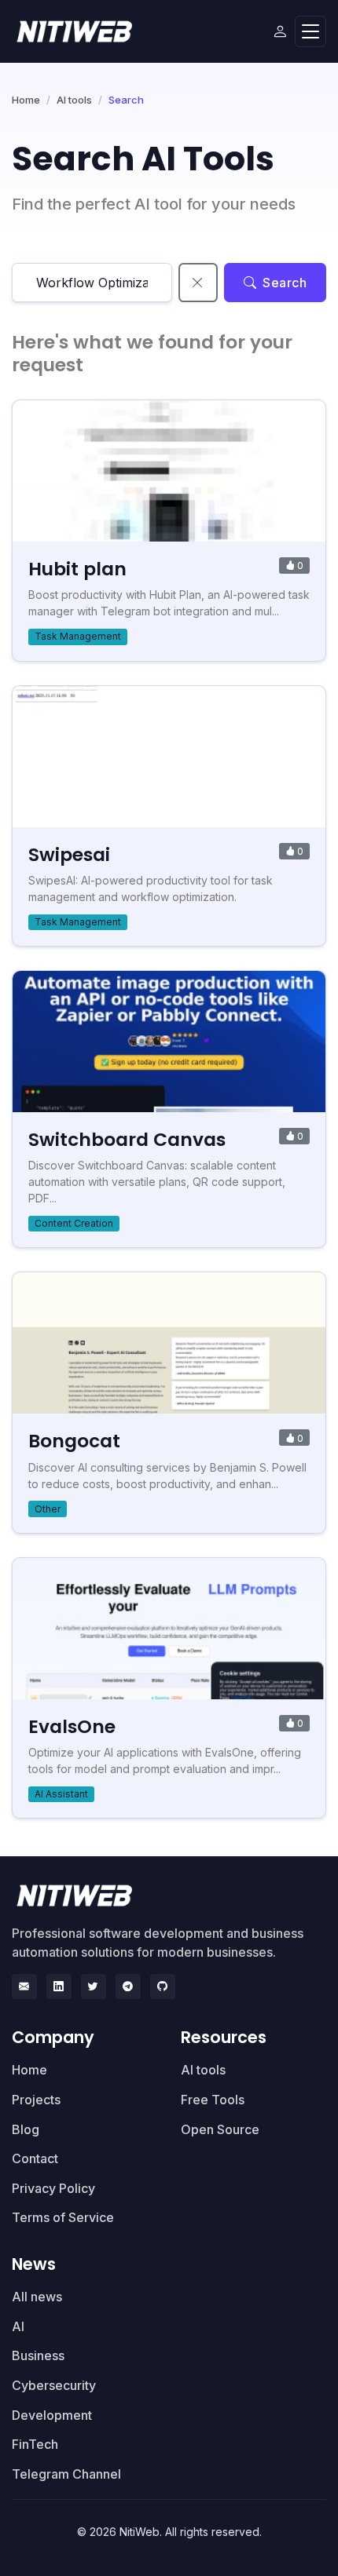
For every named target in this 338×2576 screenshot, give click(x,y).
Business (38, 2355)
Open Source (220, 2129)
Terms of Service (63, 2217)
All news (37, 2297)
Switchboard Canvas (127, 1139)
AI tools (74, 100)
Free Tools (213, 2100)
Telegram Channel (66, 2474)
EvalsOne (72, 1726)
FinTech (35, 2444)
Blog (26, 2129)
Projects (36, 2100)
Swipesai (69, 854)
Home (26, 100)
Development (52, 2415)
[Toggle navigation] (310, 32)
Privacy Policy (53, 2188)
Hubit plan (77, 569)
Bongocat (74, 1441)
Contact (35, 2158)
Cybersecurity (54, 2385)
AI (18, 2326)
